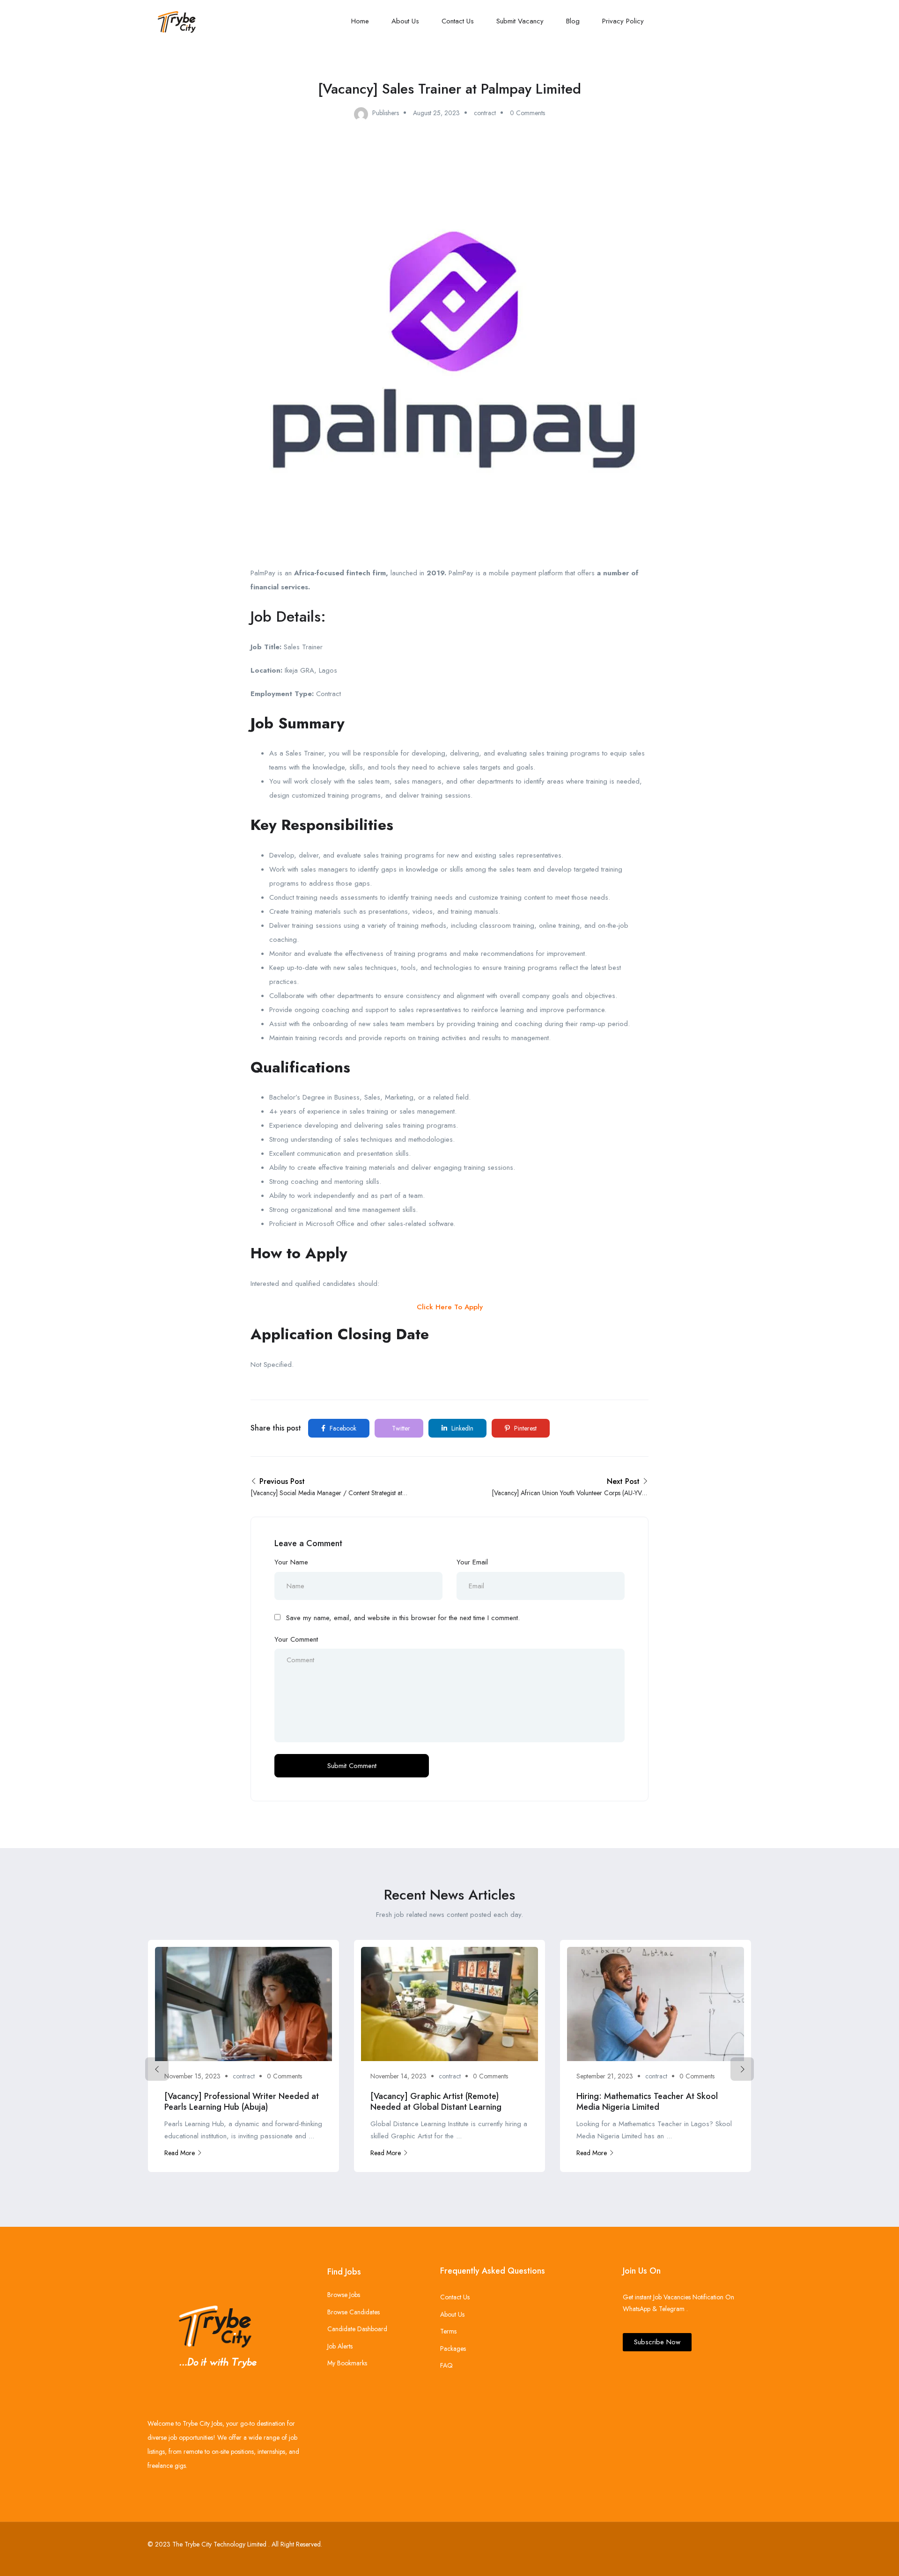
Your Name (291, 1562)
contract (485, 113)
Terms (448, 2331)
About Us (405, 21)
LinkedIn (461, 1428)
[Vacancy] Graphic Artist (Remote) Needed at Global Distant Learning (436, 2102)
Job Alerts (340, 2346)
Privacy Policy (623, 21)
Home (360, 21)
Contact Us (458, 21)
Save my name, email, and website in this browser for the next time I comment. (403, 1618)
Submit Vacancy (520, 21)
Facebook (342, 1428)
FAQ (446, 2365)
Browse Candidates (354, 2312)
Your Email (472, 1562)
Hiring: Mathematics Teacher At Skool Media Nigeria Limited (647, 2102)
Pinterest (524, 1428)
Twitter (400, 1428)
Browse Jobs (344, 2295)
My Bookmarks (347, 2363)
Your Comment (296, 1639)
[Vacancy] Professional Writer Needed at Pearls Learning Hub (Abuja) (242, 2102)
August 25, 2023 (436, 113)
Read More (180, 2153)
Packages (453, 2348)
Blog (573, 21)
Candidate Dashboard (357, 2329)
